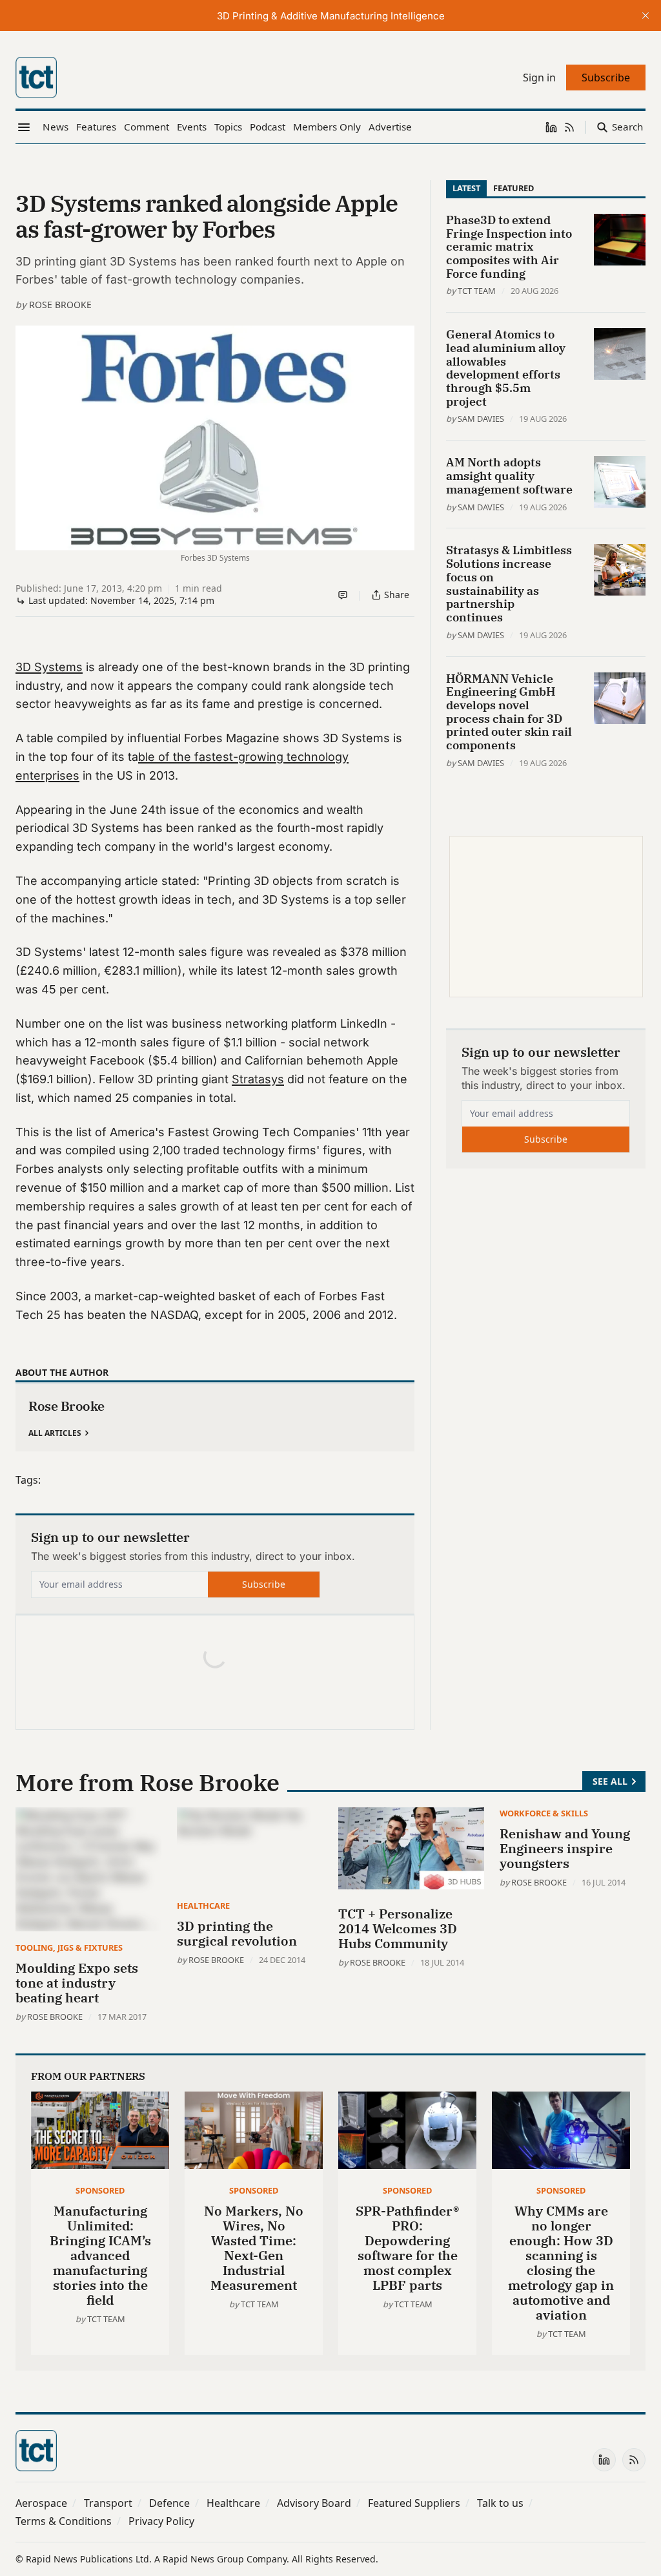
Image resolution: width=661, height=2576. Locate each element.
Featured (514, 188)
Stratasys (258, 1079)
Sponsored (100, 2190)
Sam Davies (481, 419)
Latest (466, 188)
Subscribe (264, 1584)
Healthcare (203, 1906)
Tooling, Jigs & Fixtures (69, 1948)
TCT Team (477, 291)
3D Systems (49, 667)
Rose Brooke (60, 305)
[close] (646, 16)
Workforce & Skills (544, 1813)
